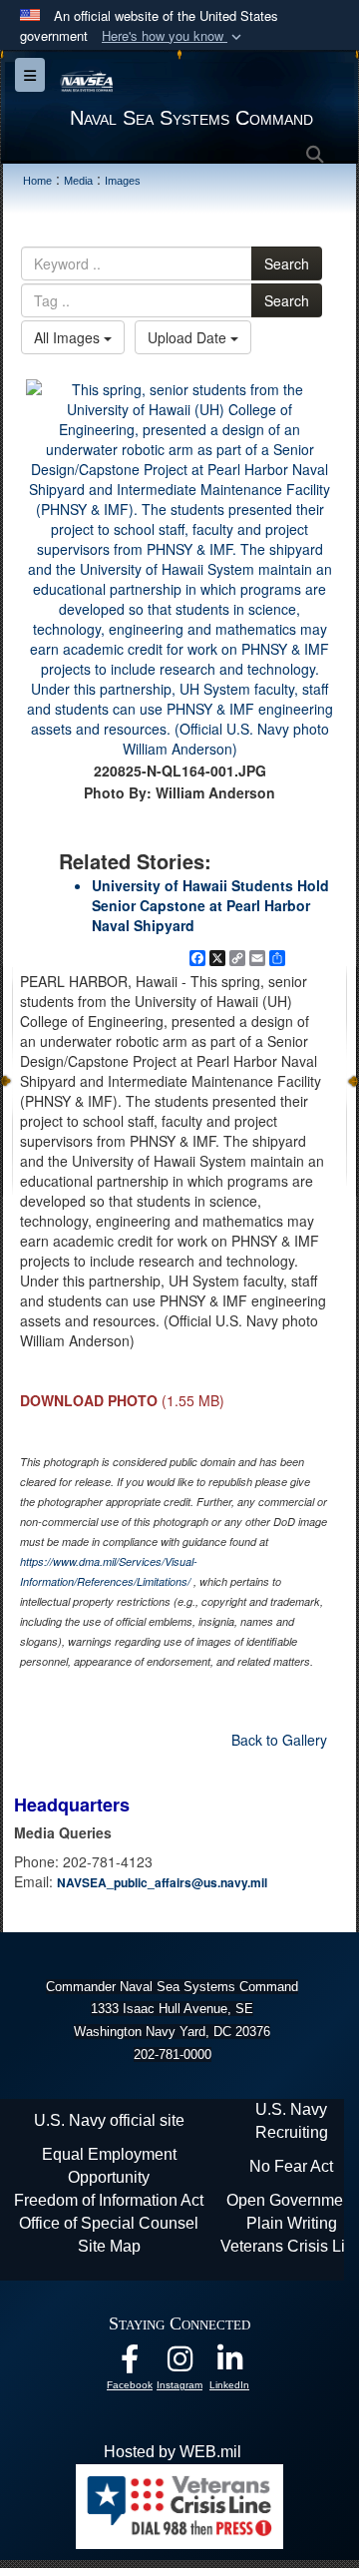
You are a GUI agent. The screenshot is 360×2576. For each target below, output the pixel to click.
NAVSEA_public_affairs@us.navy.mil (162, 1882)
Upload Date (189, 337)
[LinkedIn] (229, 2364)
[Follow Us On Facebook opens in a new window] (130, 2364)
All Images (69, 337)
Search (287, 263)
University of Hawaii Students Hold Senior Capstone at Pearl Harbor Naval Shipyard (210, 905)
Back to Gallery (279, 1740)
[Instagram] (180, 2364)
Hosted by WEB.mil (173, 2452)
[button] (174, 36)
